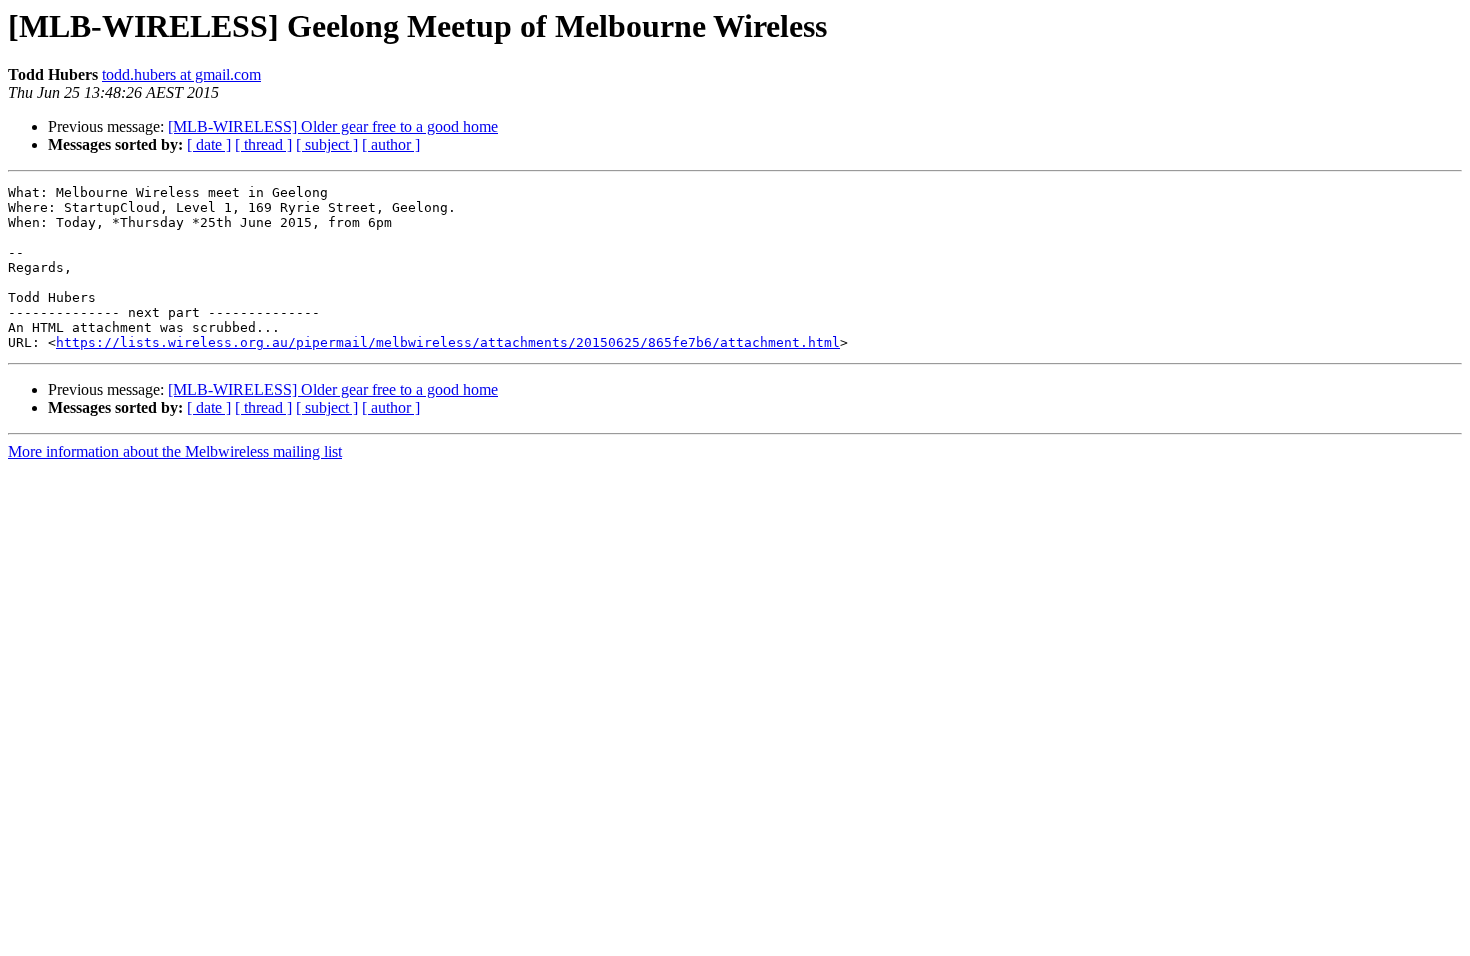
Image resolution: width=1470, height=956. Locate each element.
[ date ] (209, 144)
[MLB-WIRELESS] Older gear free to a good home (333, 126)
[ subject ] (327, 144)
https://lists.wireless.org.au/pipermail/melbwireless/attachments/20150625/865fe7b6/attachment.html (448, 342)
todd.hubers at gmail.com (181, 74)
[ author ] (391, 144)
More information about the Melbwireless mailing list (175, 451)
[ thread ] (263, 144)
